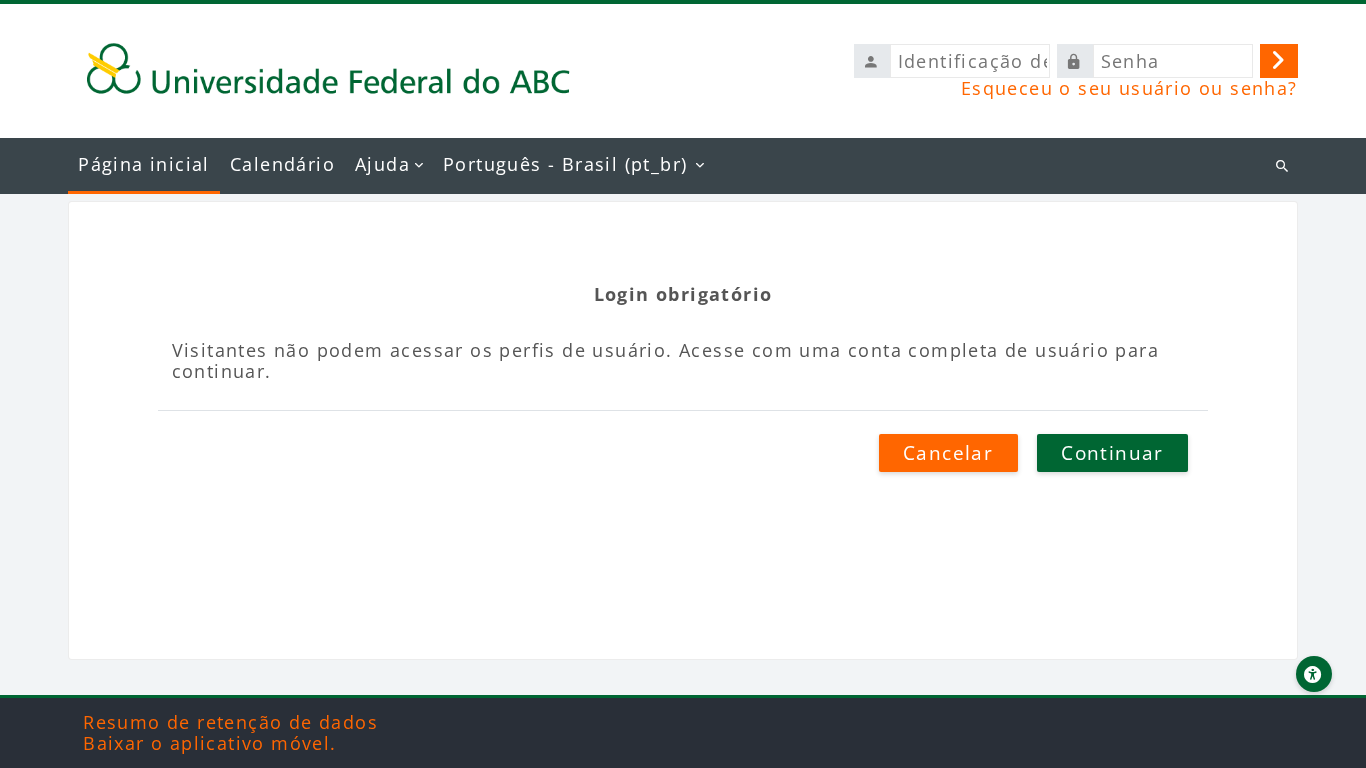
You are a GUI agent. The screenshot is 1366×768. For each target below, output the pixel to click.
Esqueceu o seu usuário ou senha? (1129, 88)
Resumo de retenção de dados (230, 722)
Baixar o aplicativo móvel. (209, 743)
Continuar (1112, 453)
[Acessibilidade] (1314, 674)
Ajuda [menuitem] (382, 164)
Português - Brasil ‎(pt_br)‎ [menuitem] (565, 164)
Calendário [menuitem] (282, 164)
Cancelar (948, 453)
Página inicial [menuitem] (144, 164)
